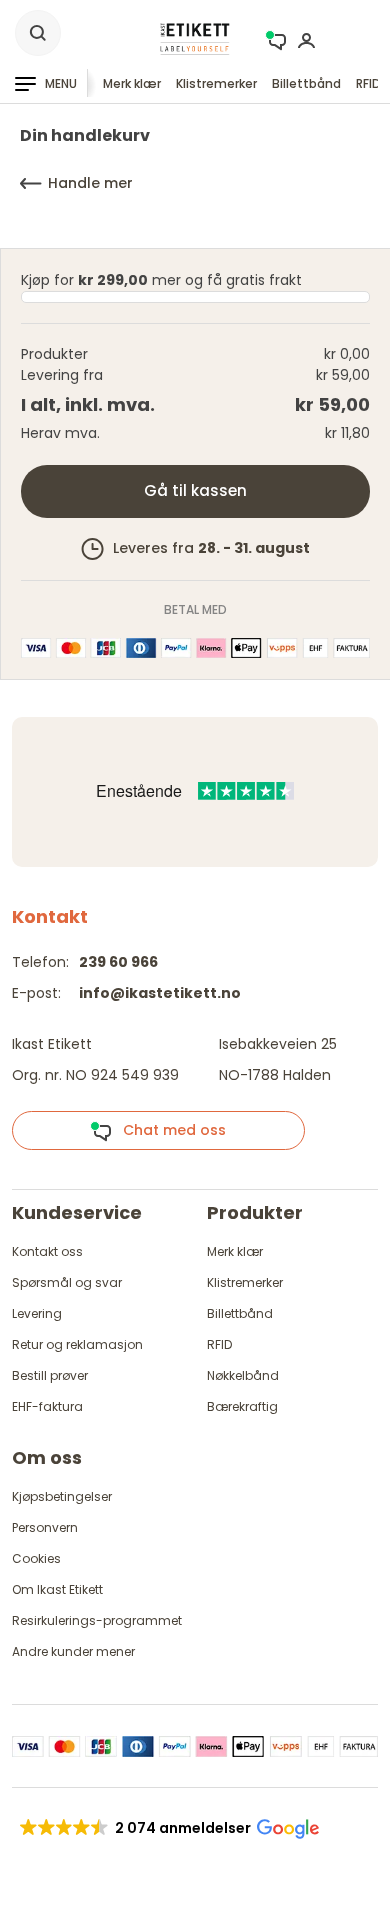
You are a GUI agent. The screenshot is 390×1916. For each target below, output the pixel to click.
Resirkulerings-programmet (97, 1620)
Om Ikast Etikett (57, 1589)
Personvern (45, 1527)
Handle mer (90, 183)
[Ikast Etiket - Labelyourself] (195, 38)
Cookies (36, 1558)
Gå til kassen (195, 490)
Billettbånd (306, 83)
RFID (368, 83)
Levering (37, 1313)
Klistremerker (216, 83)
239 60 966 (118, 962)
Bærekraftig (242, 1406)
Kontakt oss (47, 1251)
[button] (168, 1828)
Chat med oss (168, 1130)
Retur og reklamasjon (77, 1344)
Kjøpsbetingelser (62, 1496)
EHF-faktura (47, 1406)
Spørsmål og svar (67, 1282)
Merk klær (132, 83)
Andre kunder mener (73, 1651)
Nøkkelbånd (243, 1375)
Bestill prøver (50, 1375)
